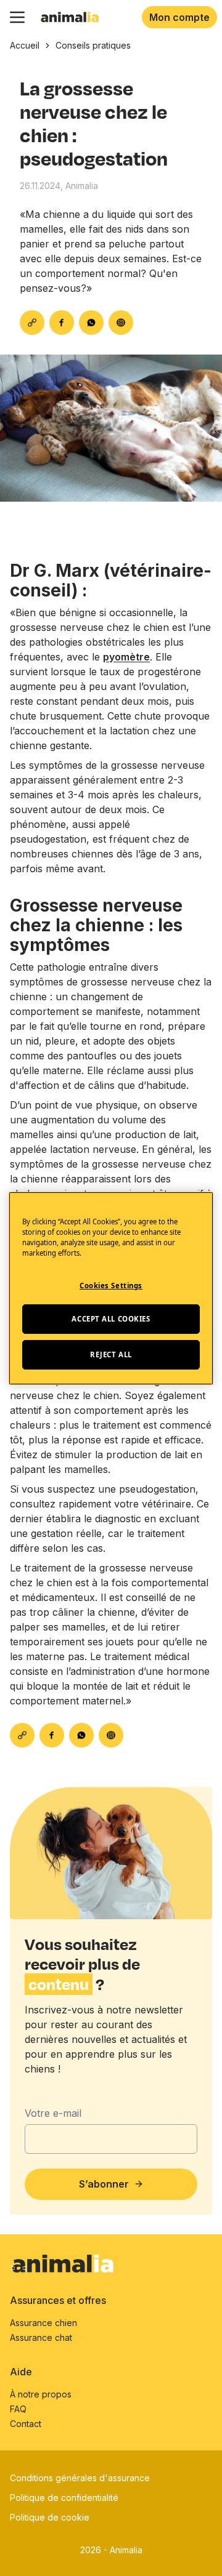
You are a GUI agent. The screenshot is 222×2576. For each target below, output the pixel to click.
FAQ (18, 2409)
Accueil (25, 45)
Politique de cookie (50, 2517)
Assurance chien (43, 2323)
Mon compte (179, 17)
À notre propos (41, 2394)
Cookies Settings (111, 1286)
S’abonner (104, 2184)
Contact (26, 2424)
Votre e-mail (53, 2113)
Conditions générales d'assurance (80, 2478)
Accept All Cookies (111, 1319)
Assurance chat (41, 2337)
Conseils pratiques (93, 45)
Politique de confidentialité (64, 2498)
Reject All (111, 1354)
